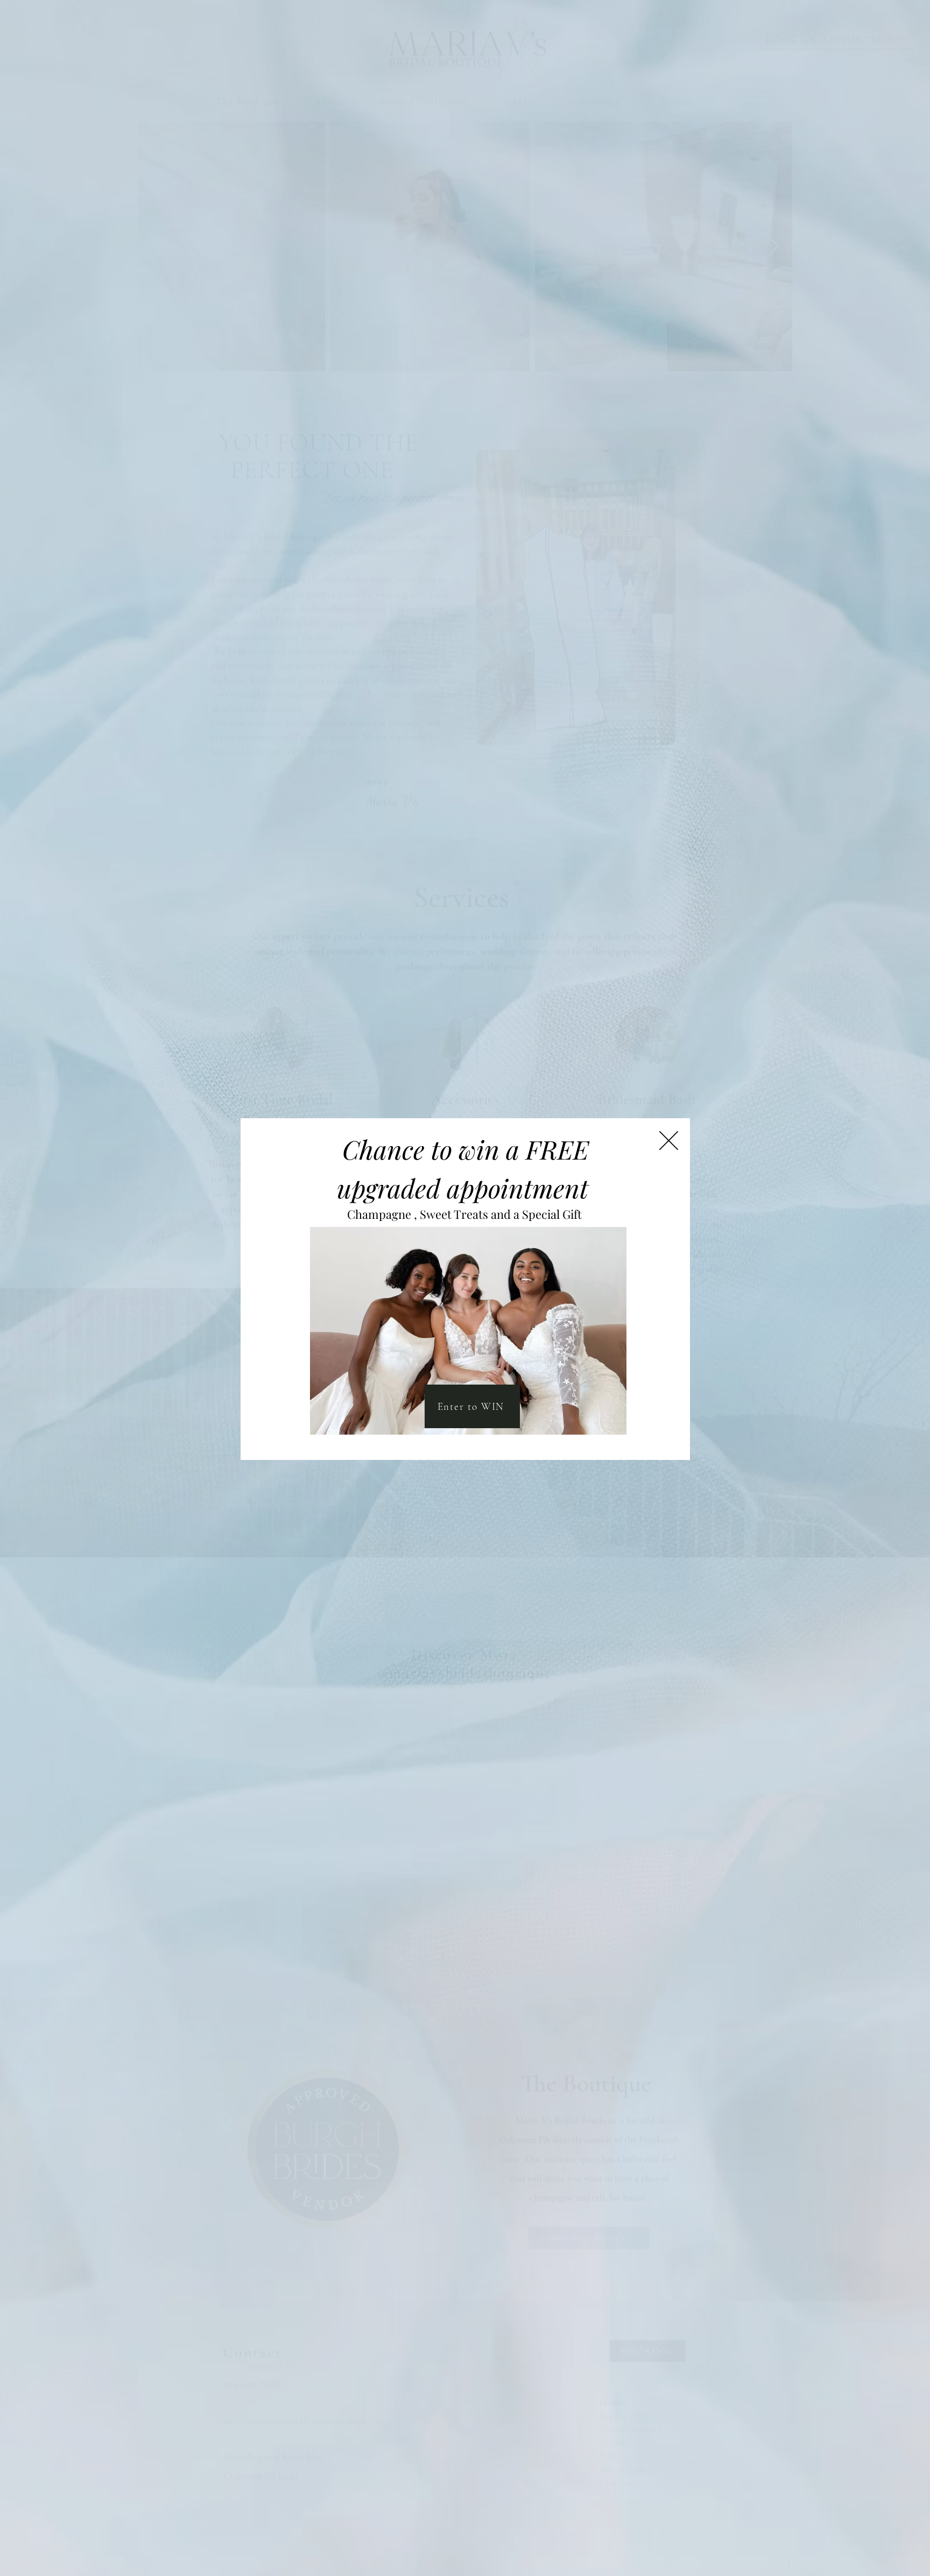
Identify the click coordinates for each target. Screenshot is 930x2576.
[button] (669, 1141)
